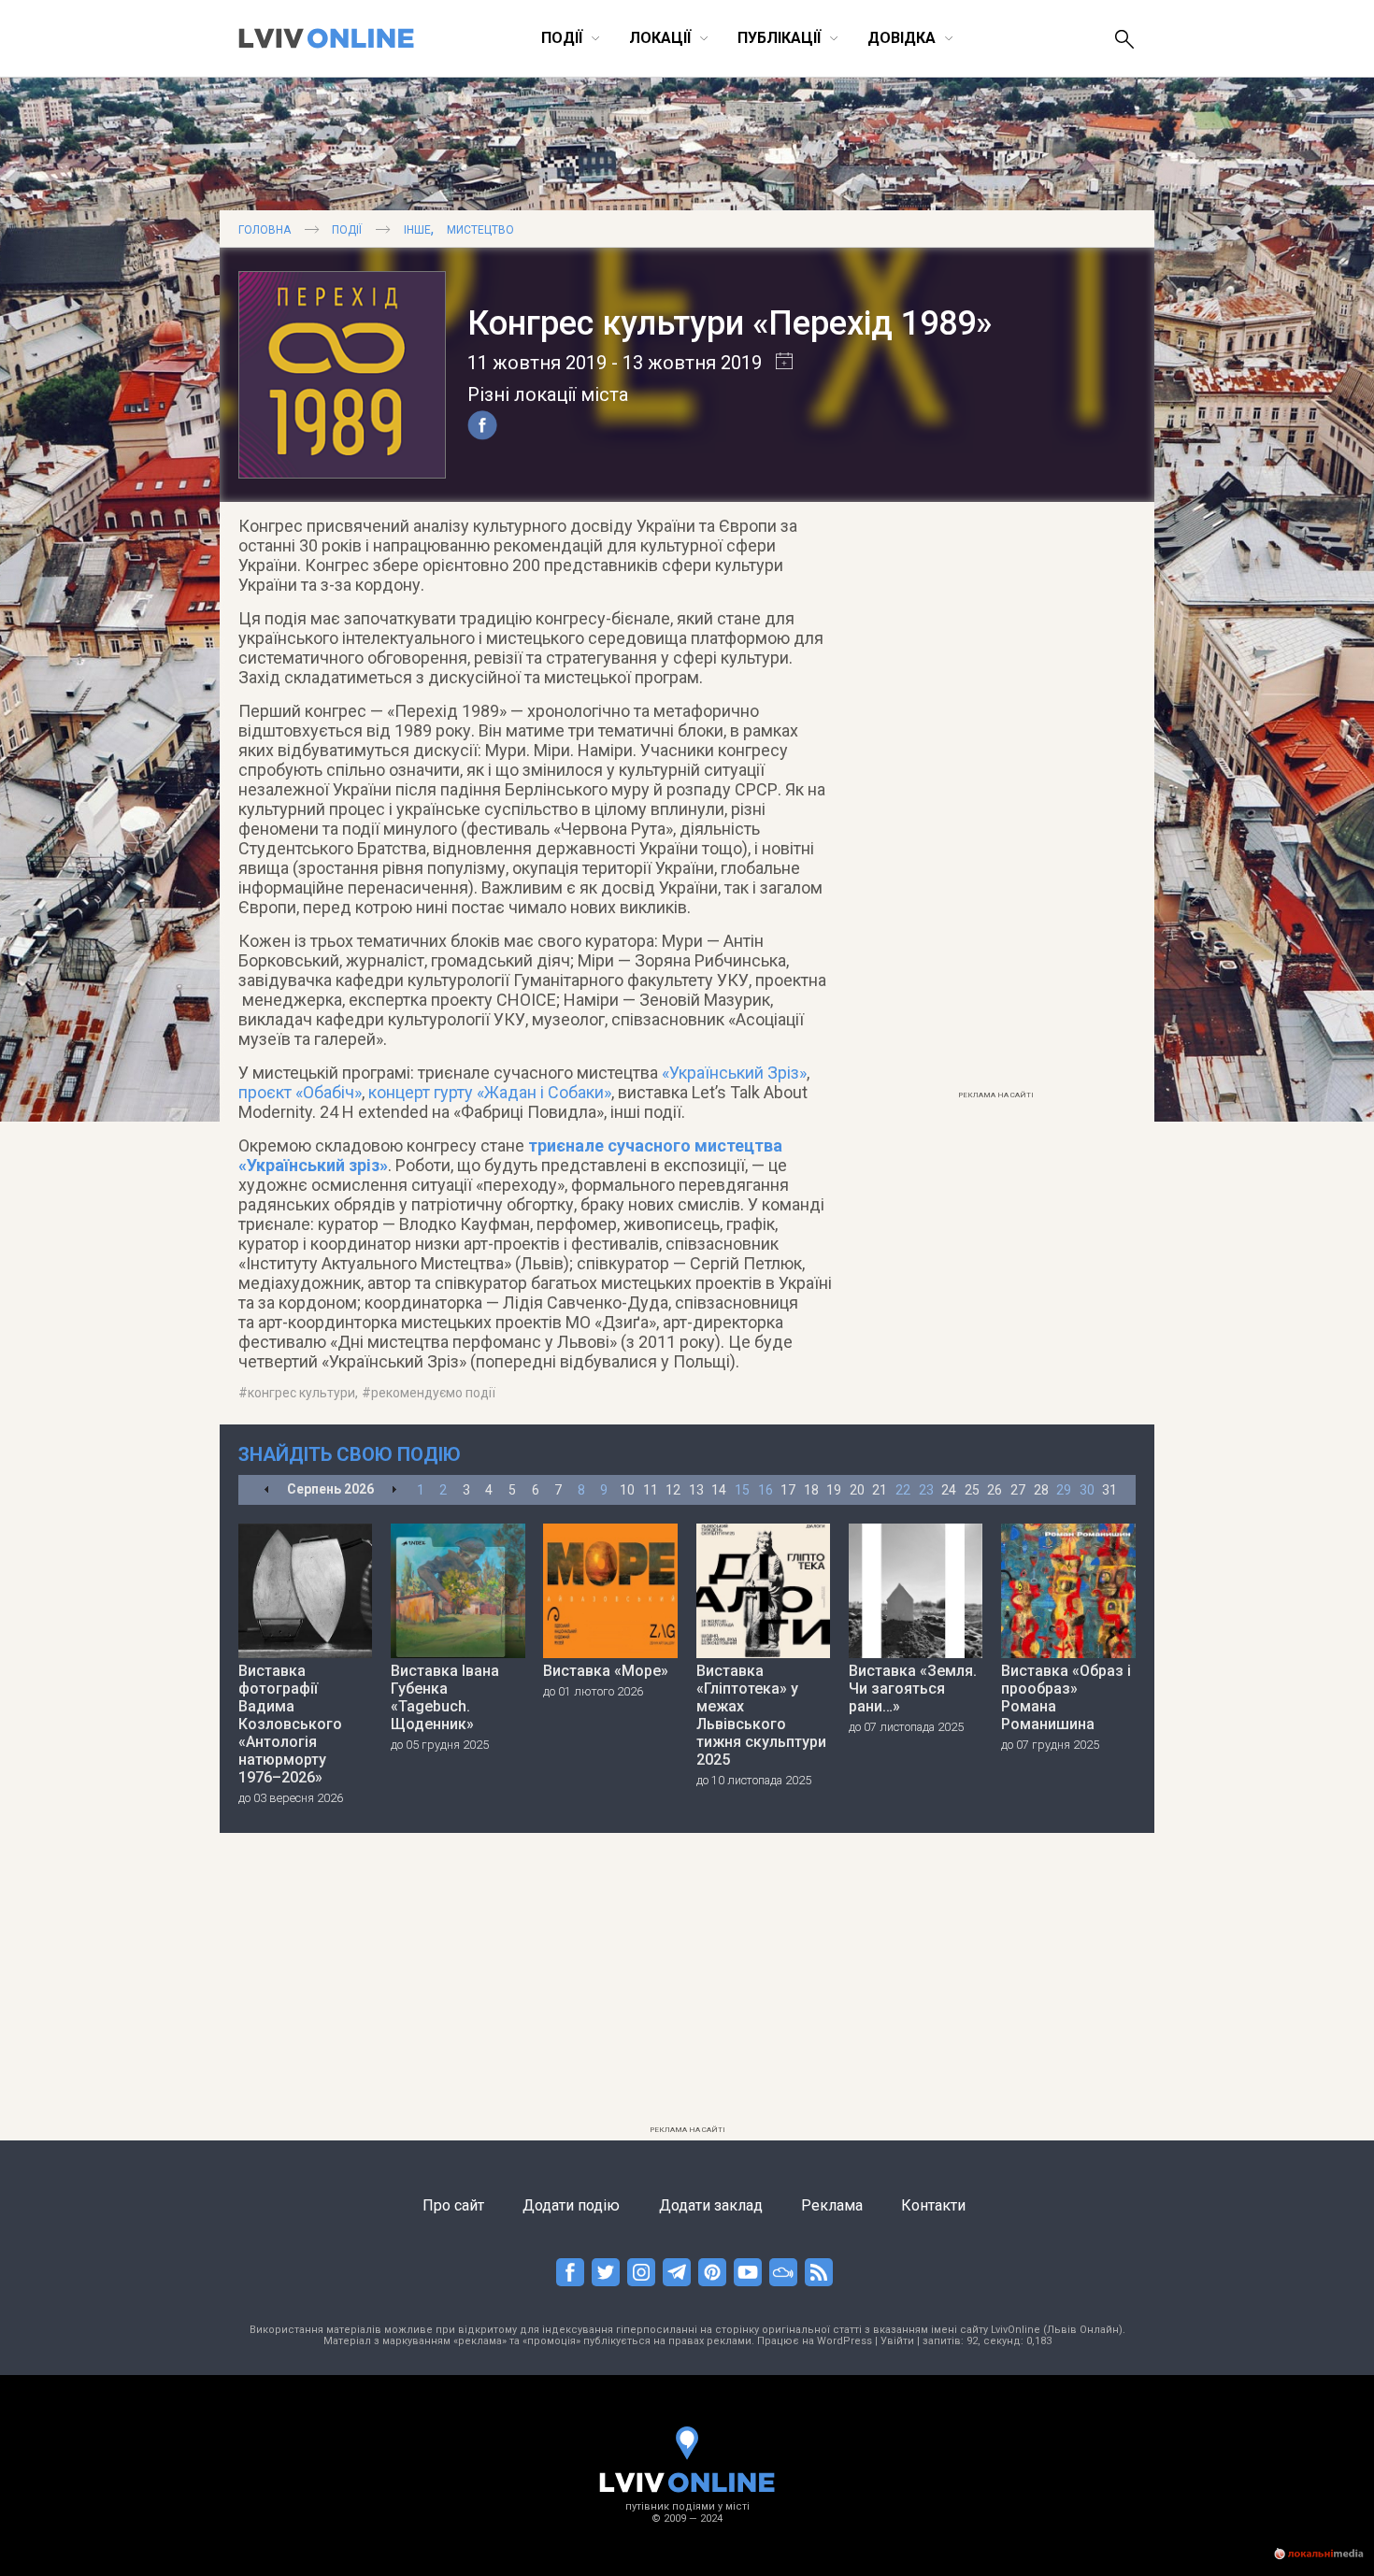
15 (742, 1490)
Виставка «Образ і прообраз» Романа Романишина (1066, 1697)
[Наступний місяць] (394, 1490)
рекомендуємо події (433, 1393)
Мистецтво (480, 230)
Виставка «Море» (606, 1671)
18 (811, 1490)
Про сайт (453, 2205)
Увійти (897, 2341)
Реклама (832, 2205)
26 (995, 1490)
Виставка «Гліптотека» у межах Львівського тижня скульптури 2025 (761, 1715)
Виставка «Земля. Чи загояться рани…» (913, 1689)
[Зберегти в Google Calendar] (777, 363)
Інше (417, 230)
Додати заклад (711, 2205)
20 (857, 1490)
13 (696, 1490)
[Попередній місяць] (267, 1490)
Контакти (933, 2205)
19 (834, 1490)
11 (651, 1490)
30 (1087, 1490)
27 (1018, 1490)
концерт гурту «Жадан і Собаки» (490, 1092)
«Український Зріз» (734, 1073)
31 (1109, 1490)
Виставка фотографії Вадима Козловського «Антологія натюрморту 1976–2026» (290, 1724)
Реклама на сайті (996, 1095)
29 (1064, 1490)
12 (673, 1490)
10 (627, 1490)
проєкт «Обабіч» (300, 1092)
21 (880, 1490)
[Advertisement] (995, 801)
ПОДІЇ (347, 230)
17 (788, 1490)
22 (903, 1490)
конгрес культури (301, 1393)
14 (719, 1490)
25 (972, 1490)
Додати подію (571, 2205)
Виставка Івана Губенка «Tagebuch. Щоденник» (445, 1697)
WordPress (844, 2341)
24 (949, 1490)
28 (1041, 1490)
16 (766, 1490)
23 (926, 1490)
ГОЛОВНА (265, 230)
